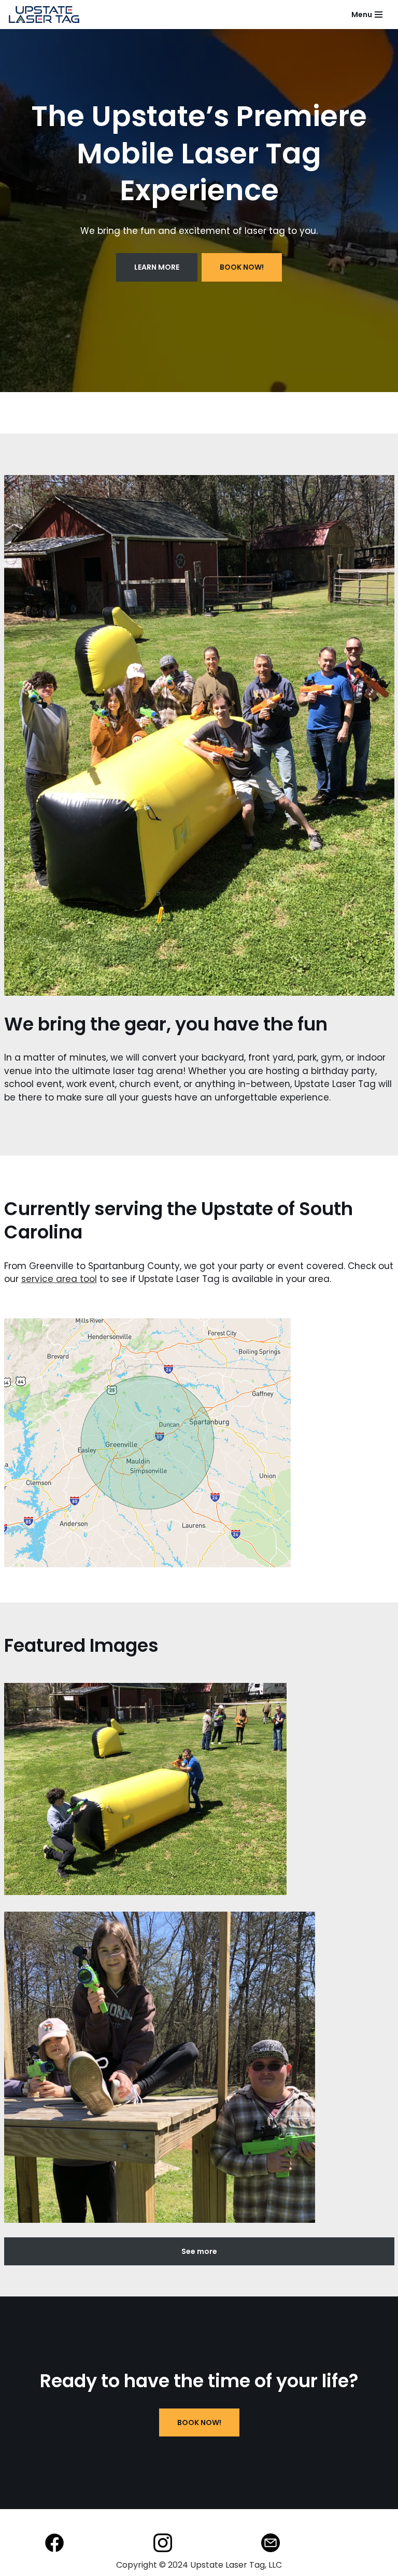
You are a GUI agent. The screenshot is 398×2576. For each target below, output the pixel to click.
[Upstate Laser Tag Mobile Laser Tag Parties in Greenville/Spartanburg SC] (44, 15)
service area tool (59, 1279)
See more (199, 2251)
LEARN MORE (157, 267)
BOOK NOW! (199, 2422)
